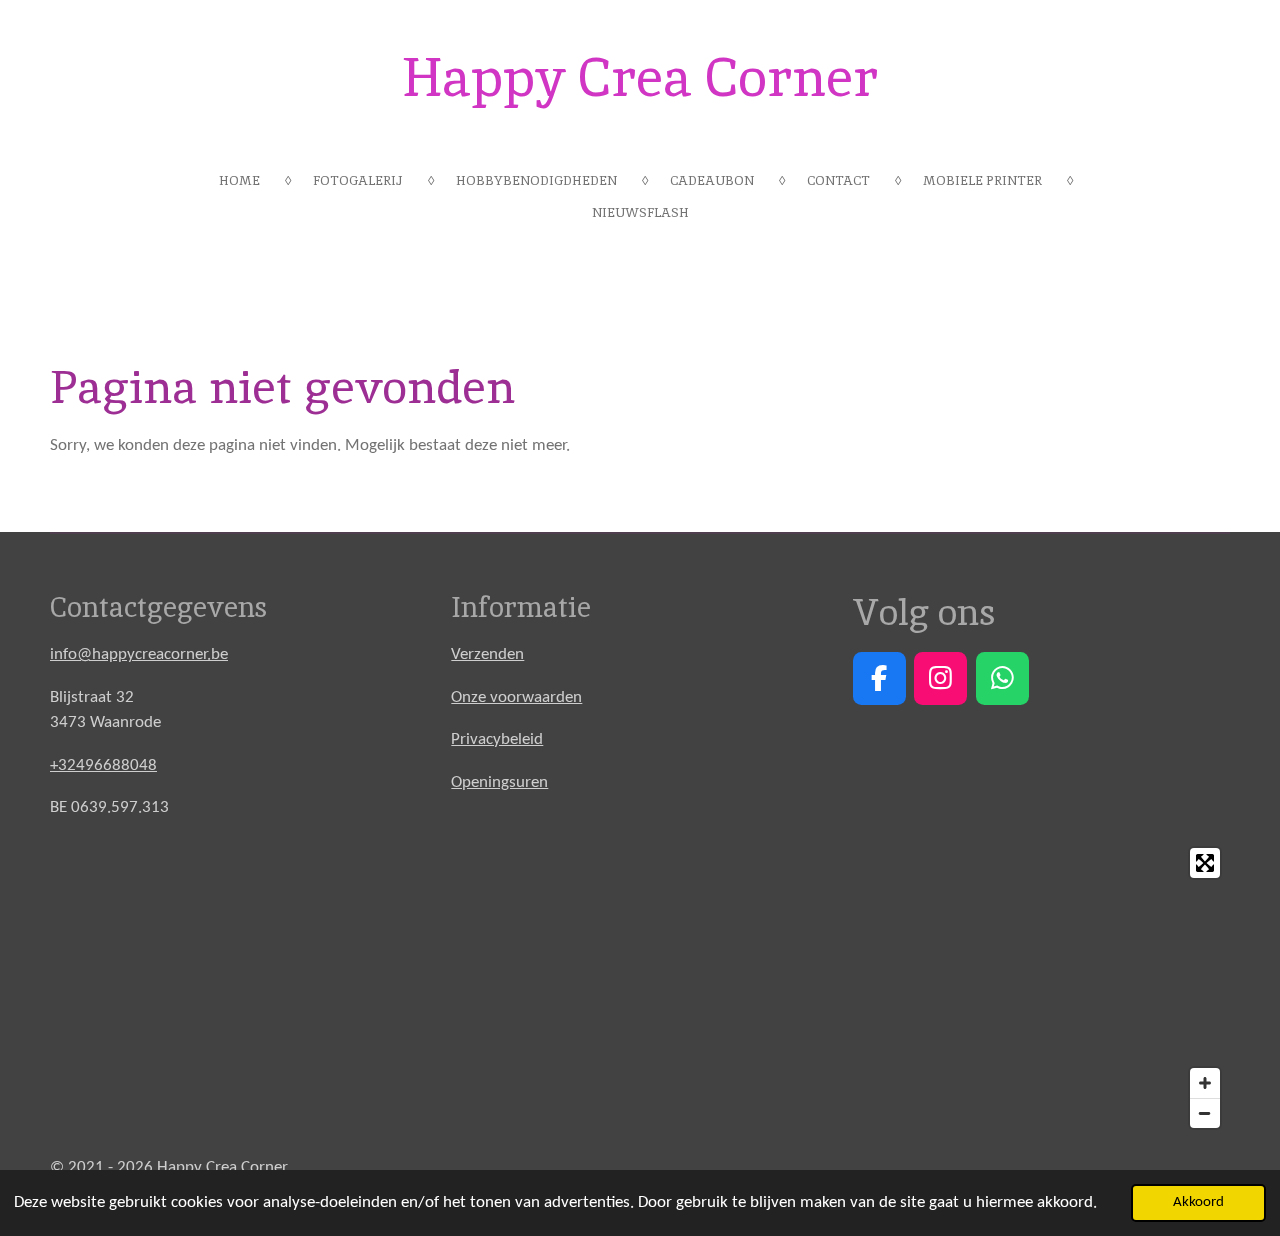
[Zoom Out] (1205, 1113)
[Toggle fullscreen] (1205, 863)
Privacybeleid (497, 739)
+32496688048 (103, 765)
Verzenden (487, 654)
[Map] (640, 988)
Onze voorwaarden (516, 697)
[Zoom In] (1205, 1083)
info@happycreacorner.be (139, 654)
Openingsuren (499, 782)
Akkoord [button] (1198, 1202)
